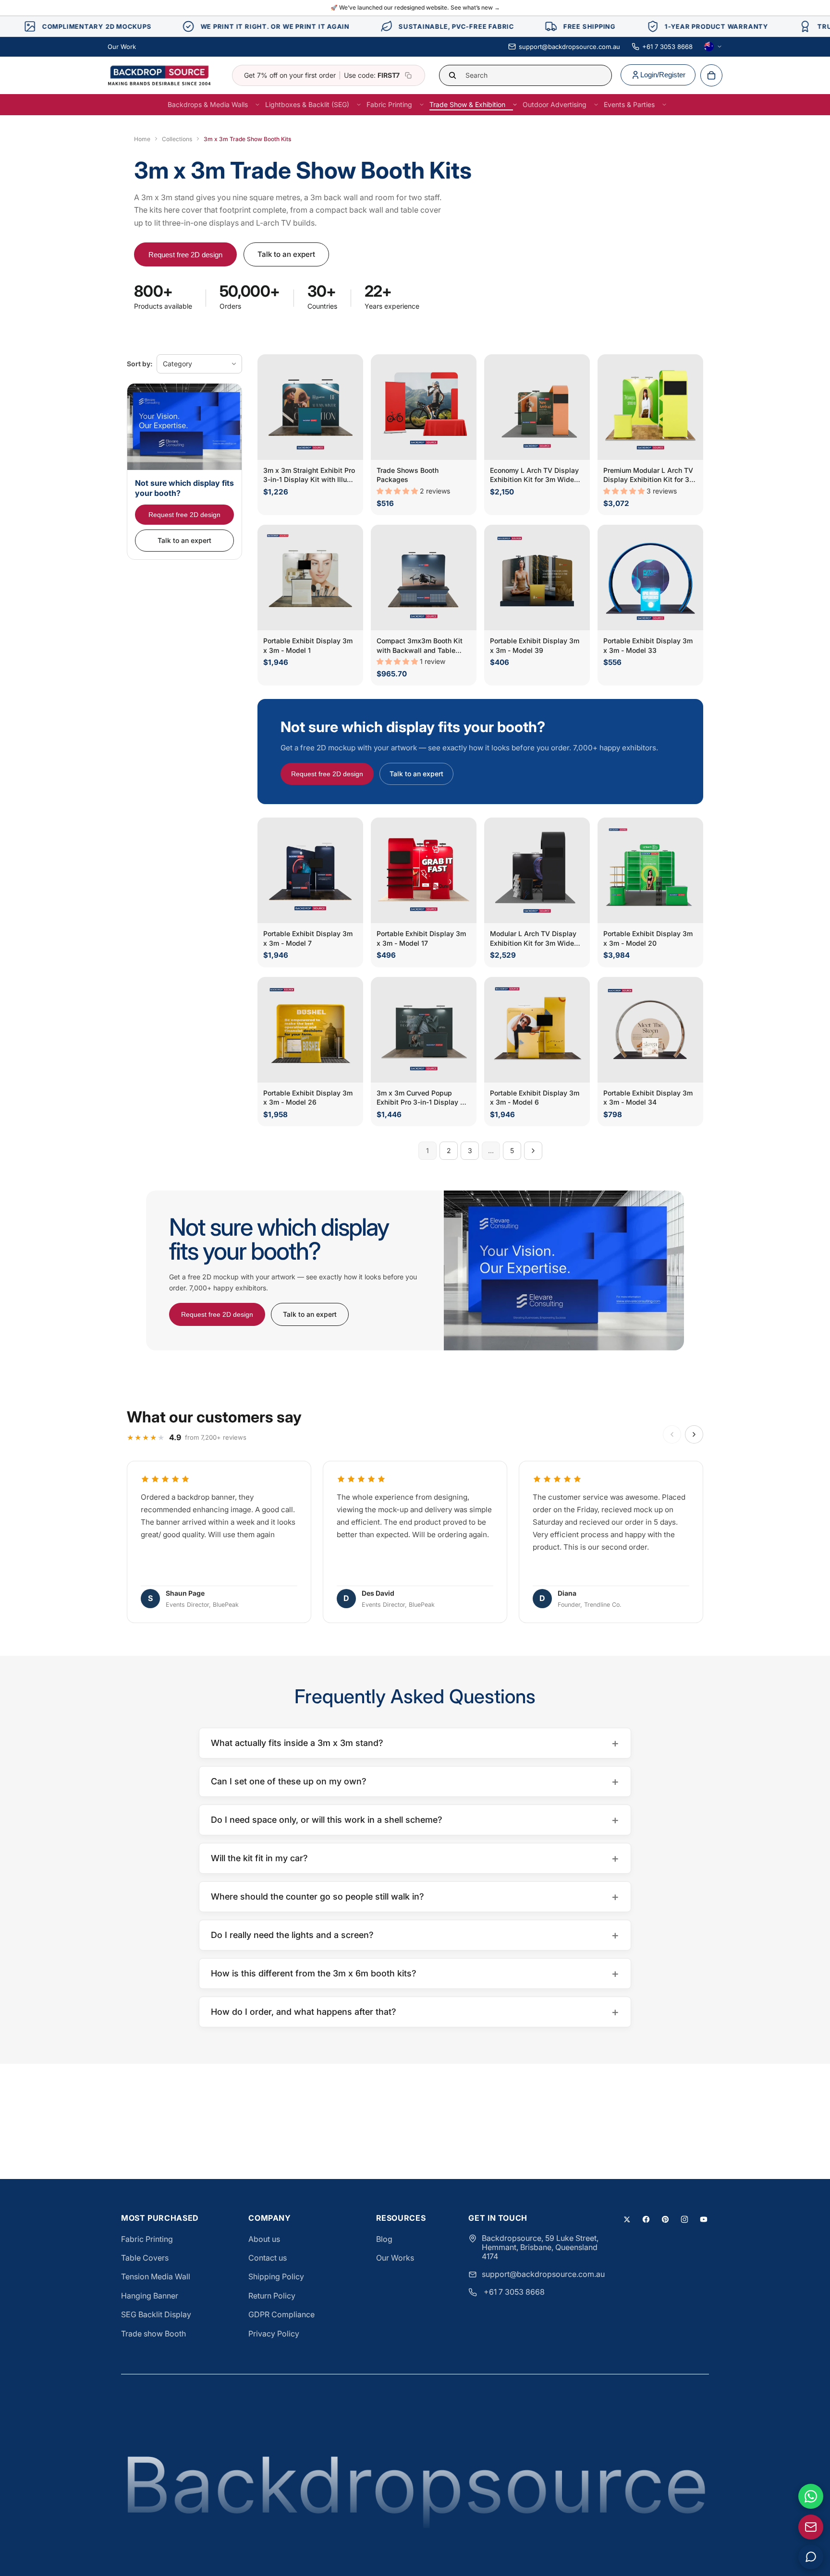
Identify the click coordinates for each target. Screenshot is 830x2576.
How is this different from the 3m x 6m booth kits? (415, 1973)
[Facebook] (646, 2219)
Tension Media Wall (156, 2276)
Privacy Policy (274, 2334)
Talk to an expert (286, 254)
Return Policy (272, 2296)
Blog (384, 2239)
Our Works (395, 2258)
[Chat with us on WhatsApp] (811, 2496)
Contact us (268, 2258)
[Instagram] (684, 2219)
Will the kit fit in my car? (415, 1858)
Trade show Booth (153, 2334)
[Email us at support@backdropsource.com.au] (811, 2527)
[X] (627, 2219)
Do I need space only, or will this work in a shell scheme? (415, 1820)
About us (264, 2239)
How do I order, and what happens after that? (415, 2012)
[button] (398, 491)
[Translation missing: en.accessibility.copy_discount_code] (408, 75)
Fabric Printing (147, 2239)
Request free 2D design (185, 255)
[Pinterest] (665, 2219)
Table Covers (145, 2258)
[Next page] (533, 1151)
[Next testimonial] (694, 1434)
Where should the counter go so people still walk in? (415, 1896)
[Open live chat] (811, 2557)
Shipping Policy (276, 2276)
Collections (177, 139)
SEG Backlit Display (156, 2314)
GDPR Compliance (281, 2314)
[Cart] (711, 75)
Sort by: (140, 364)
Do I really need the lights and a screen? (415, 1935)
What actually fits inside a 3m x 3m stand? (415, 1743)
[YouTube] (704, 2219)
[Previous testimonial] (672, 1434)
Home (142, 139)
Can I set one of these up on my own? (415, 1781)
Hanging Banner (150, 2296)
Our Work (122, 47)
